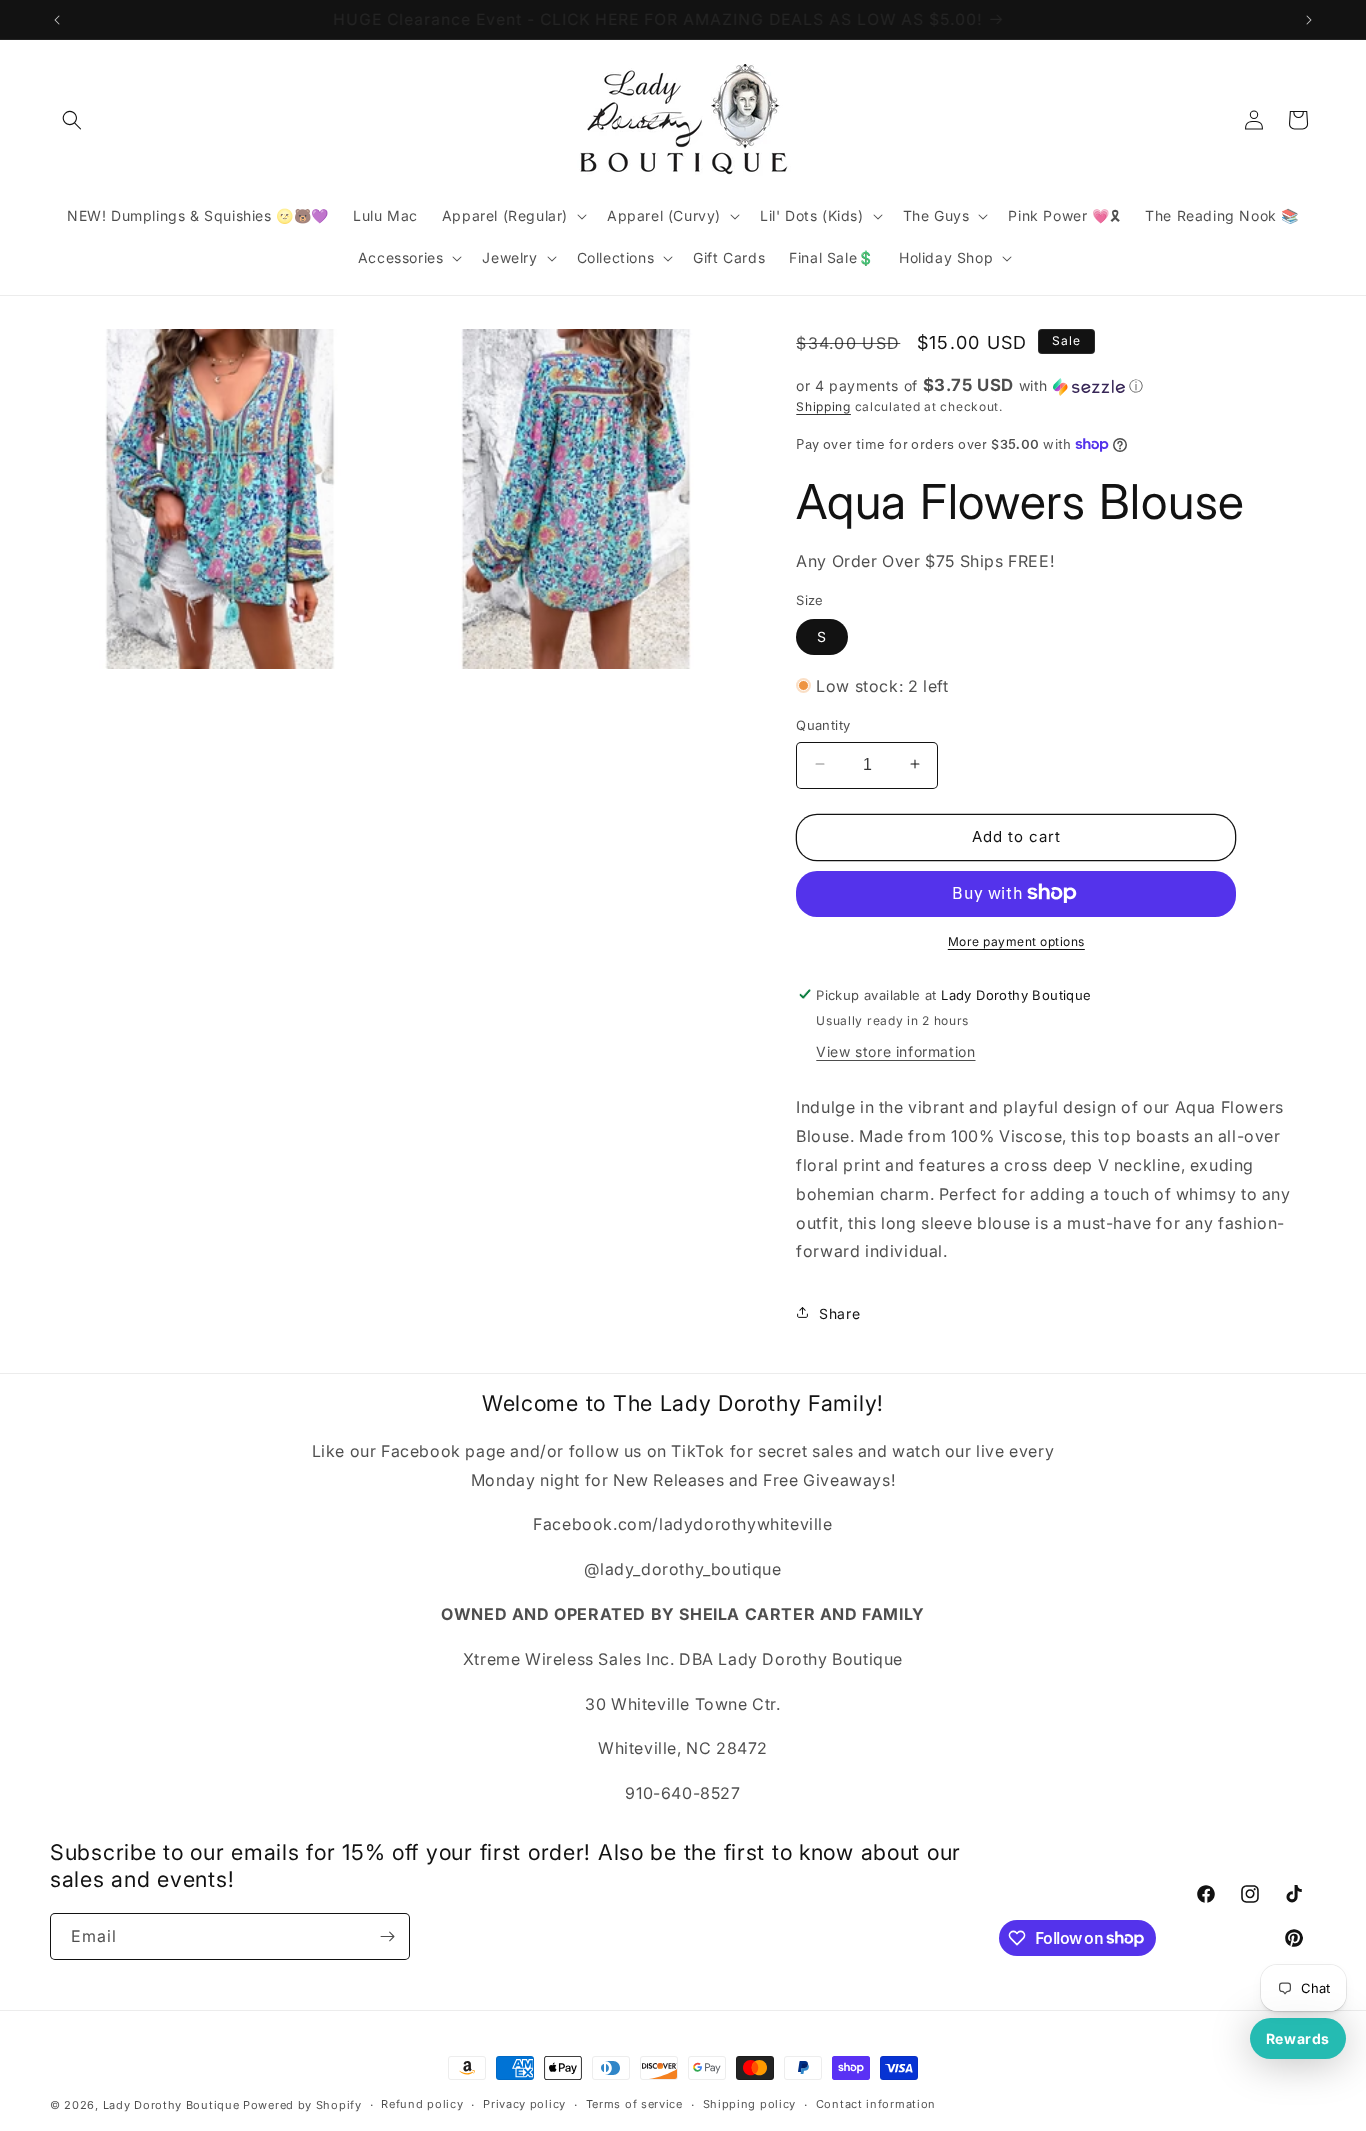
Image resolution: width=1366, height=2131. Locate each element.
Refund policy (422, 2104)
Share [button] (839, 1312)
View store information (895, 1051)
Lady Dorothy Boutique (171, 2105)
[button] (72, 120)
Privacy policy (524, 2104)
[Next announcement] (1309, 20)
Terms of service (634, 2104)
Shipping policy (750, 2104)
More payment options (1016, 940)
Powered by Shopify (302, 2105)
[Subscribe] (387, 1936)
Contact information (876, 2104)
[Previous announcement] (57, 20)
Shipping (823, 406)
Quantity (823, 724)
